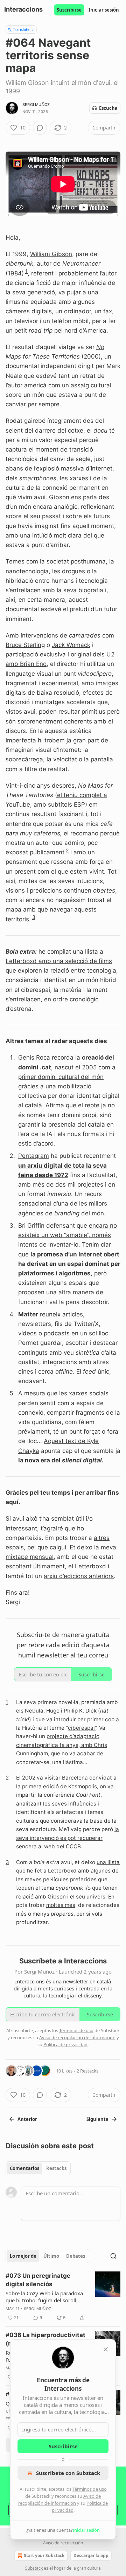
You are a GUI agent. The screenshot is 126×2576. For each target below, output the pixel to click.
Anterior (27, 2119)
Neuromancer (81, 263)
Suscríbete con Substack (68, 2473)
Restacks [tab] (56, 2168)
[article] (63, 2297)
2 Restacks (87, 2071)
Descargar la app (91, 2555)
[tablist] (38, 2168)
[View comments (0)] (40, 128)
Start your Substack (44, 2555)
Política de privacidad (65, 2044)
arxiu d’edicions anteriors (79, 1576)
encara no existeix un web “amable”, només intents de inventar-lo (68, 1235)
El (80, 1372)
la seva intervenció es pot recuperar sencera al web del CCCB (68, 1838)
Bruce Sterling (25, 645)
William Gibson (51, 254)
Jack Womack (71, 645)
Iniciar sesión (104, 10)
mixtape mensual (30, 1557)
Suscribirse (69, 10)
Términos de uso (90, 2489)
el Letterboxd (87, 1566)
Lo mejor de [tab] (23, 2256)
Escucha (108, 108)
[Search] (113, 2256)
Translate (21, 29)
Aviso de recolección (63, 2543)
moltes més (61, 1905)
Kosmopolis (83, 1786)
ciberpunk (19, 263)
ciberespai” (82, 1728)
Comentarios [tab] (24, 2168)
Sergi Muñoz (36, 105)
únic (103, 1372)
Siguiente (97, 2119)
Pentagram (34, 1156)
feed (89, 1372)
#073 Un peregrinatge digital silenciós (38, 2280)
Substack (34, 2568)
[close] (106, 2349)
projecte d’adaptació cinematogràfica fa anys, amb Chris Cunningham (62, 1745)
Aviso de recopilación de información (77, 2037)
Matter (28, 1314)
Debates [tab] (76, 2256)
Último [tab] (51, 2256)
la (79, 1057)
